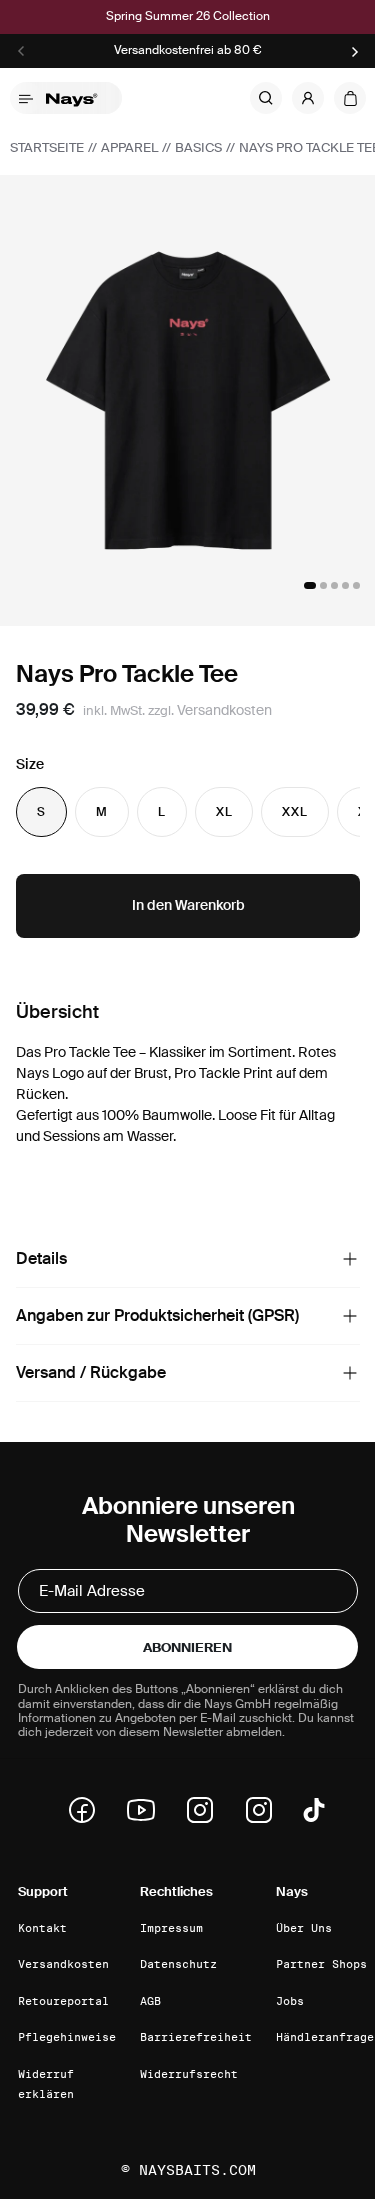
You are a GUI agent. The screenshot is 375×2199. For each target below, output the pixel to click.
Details (41, 1258)
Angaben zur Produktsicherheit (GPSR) (157, 1315)
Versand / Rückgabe (91, 1372)
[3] (334, 585)
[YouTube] (147, 1810)
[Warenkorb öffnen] (350, 98)
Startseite (47, 147)
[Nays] (78, 98)
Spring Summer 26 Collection (188, 16)
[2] (323, 585)
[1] (310, 585)
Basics (198, 147)
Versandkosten (224, 710)
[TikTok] (314, 1810)
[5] (356, 585)
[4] (345, 585)
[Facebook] (88, 1810)
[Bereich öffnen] (350, 1259)
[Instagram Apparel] (265, 1810)
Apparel (129, 147)
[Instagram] (206, 1810)
